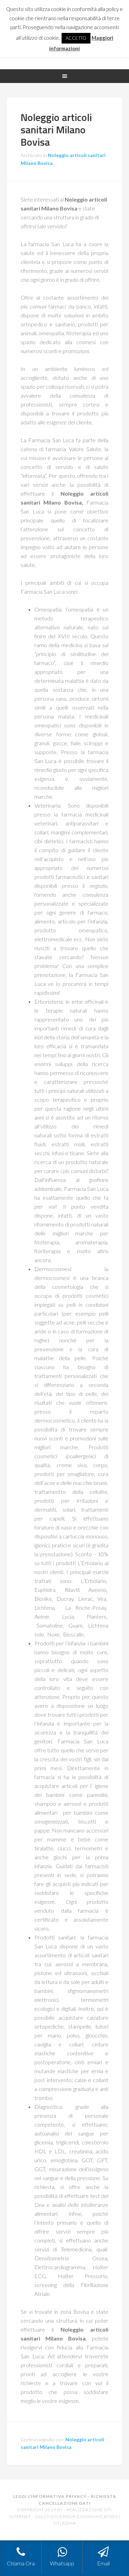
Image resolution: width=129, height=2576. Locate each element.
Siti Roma (65, 2523)
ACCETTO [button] (76, 38)
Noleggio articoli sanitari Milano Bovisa (56, 130)
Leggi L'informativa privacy (50, 2496)
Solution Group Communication (76, 2517)
